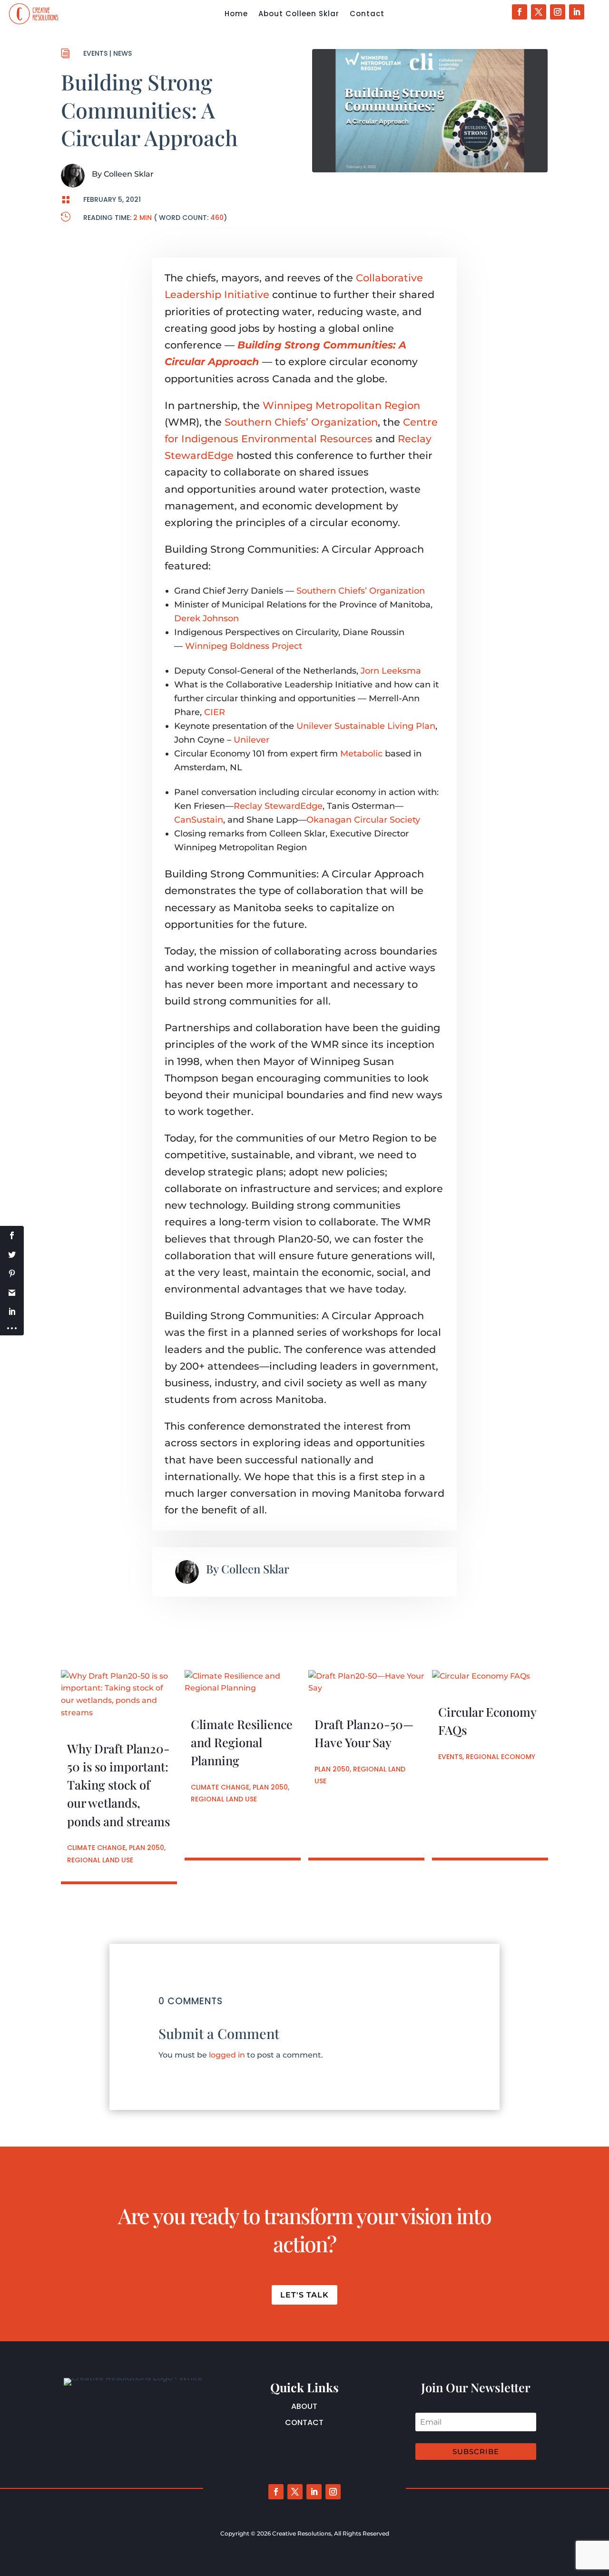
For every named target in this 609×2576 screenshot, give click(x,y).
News (123, 53)
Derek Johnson (206, 618)
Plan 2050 (147, 1848)
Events (95, 53)
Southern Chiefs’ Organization (301, 422)
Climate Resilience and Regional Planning (242, 1742)
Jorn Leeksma (391, 671)
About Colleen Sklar (299, 15)
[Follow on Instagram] (558, 12)
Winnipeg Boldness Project (244, 646)
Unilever (251, 740)
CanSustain (199, 820)
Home (236, 15)
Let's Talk (304, 2295)
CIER (215, 712)
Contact (367, 15)
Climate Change (96, 1848)
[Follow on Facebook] (520, 12)
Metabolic (361, 754)
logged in (227, 2055)
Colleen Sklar (129, 174)
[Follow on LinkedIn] (577, 12)
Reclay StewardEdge (278, 806)
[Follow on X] (539, 12)
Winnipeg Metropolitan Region (341, 405)
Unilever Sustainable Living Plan (366, 726)
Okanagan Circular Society (363, 820)
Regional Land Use (100, 1860)
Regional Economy (501, 1757)
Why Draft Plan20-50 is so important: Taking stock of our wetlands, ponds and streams (118, 1785)
